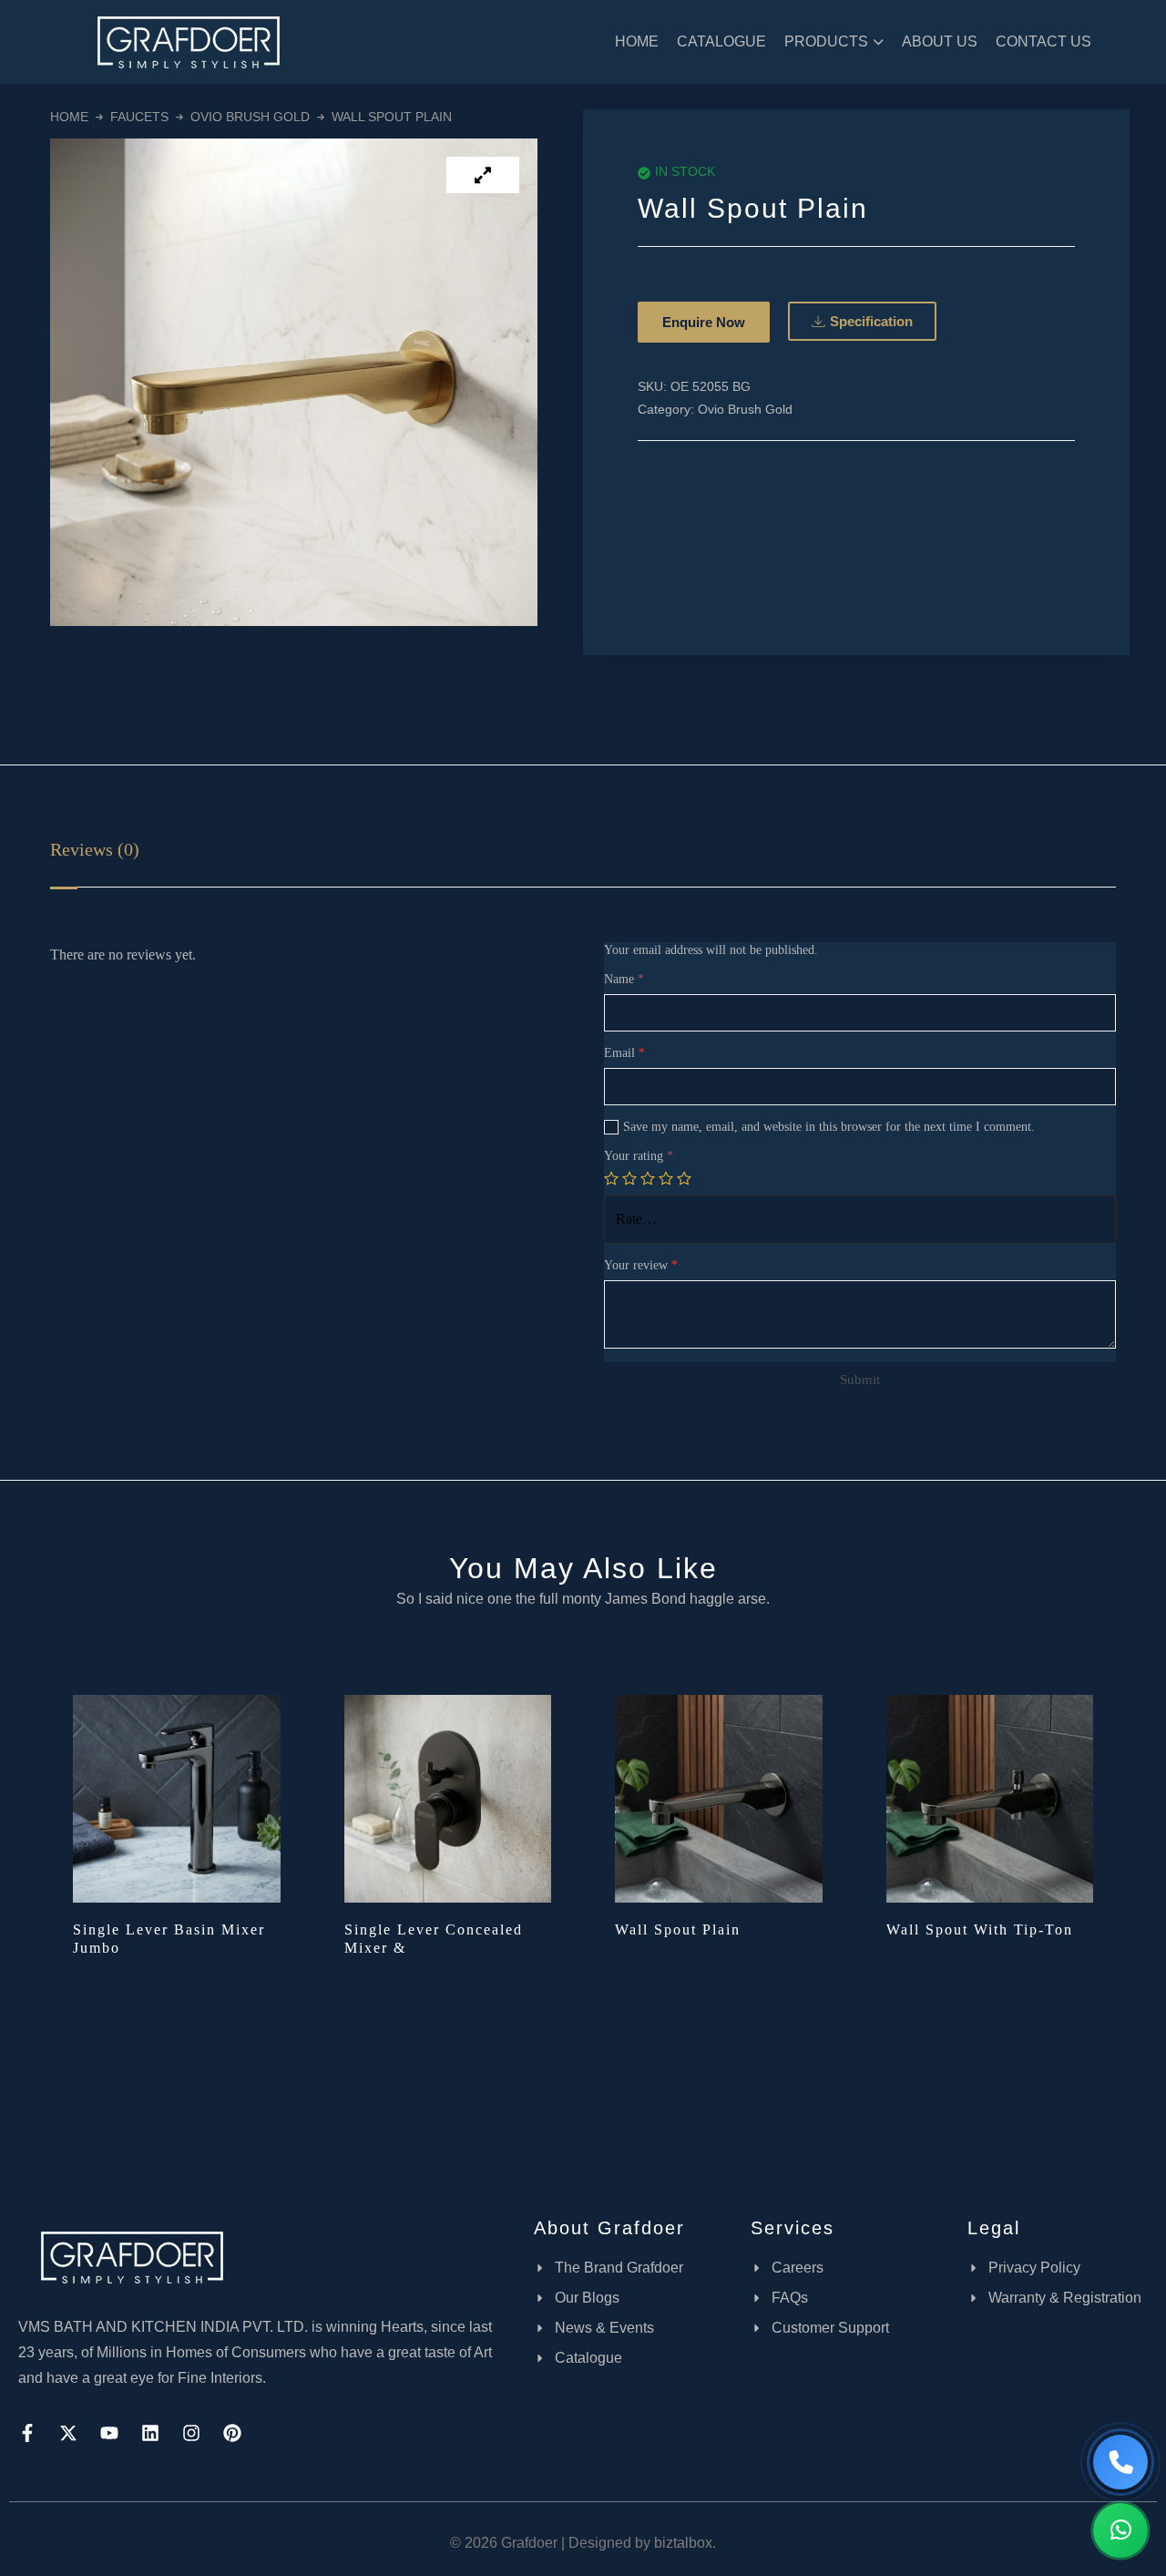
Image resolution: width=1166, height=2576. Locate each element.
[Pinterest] (232, 2433)
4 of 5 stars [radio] (666, 1178)
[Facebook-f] (27, 2433)
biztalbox (683, 2543)
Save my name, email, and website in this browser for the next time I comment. (829, 1127)
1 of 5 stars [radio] (611, 1178)
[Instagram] (191, 2433)
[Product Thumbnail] (483, 175)
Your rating (639, 1156)
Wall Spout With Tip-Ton (980, 1929)
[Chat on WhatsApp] (1120, 2530)
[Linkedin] (150, 2433)
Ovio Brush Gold (250, 117)
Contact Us (1043, 41)
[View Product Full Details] (177, 1797)
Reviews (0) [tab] (95, 849)
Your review (641, 1265)
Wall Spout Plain (678, 1929)
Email (624, 1053)
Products (826, 41)
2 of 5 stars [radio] (629, 1178)
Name (624, 979)
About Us (940, 41)
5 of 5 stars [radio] (684, 1178)
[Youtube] (109, 2433)
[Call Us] (1120, 2462)
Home (637, 41)
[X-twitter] (68, 2433)
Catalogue (721, 41)
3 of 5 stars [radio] (648, 1178)
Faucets (139, 117)
